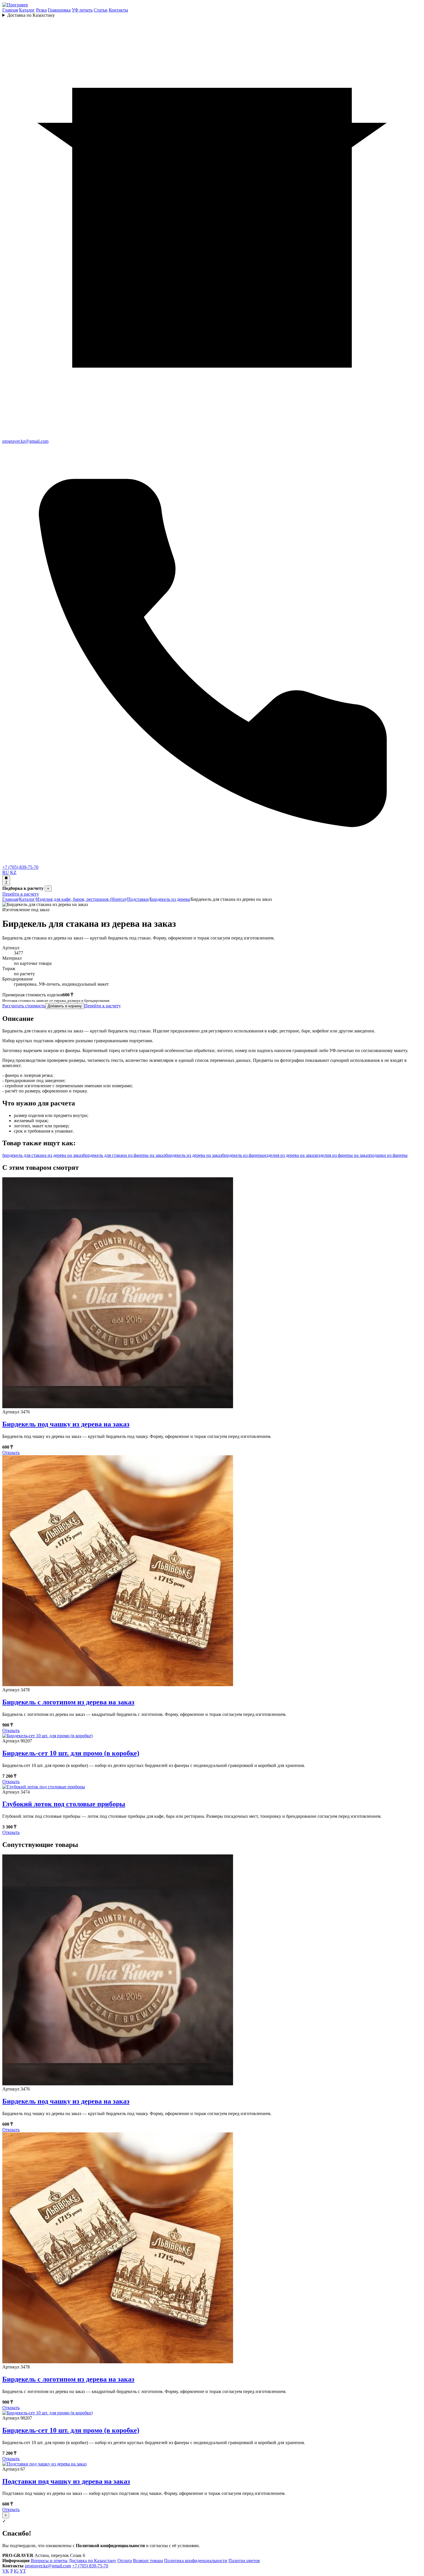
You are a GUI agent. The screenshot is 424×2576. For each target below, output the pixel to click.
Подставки (138, 899)
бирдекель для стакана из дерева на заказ (43, 1155)
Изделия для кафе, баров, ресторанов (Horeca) (81, 899)
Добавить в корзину (65, 1006)
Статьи (101, 10)
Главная (10, 10)
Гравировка (59, 10)
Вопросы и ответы (49, 2561)
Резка (41, 10)
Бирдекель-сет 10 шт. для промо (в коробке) (71, 1753)
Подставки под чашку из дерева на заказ (66, 2481)
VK (6, 2571)
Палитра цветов (244, 2561)
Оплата (125, 2561)
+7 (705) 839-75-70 (90, 2566)
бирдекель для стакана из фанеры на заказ (124, 1155)
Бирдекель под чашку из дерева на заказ (66, 1424)
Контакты (118, 10)
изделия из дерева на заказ (290, 1155)
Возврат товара (148, 2561)
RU (6, 872)
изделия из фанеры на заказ (343, 1155)
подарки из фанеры (389, 1155)
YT (23, 2571)
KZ (13, 872)
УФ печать (82, 10)
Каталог (27, 10)
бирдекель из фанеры (243, 1155)
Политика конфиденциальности (196, 2561)
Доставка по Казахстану (31, 15)
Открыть (11, 1453)
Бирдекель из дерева (170, 899)
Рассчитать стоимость (24, 1006)
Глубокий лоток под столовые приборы (64, 1804)
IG (16, 2571)
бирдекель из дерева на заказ (194, 1155)
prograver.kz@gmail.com (48, 2566)
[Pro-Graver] (15, 5)
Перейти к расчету (21, 894)
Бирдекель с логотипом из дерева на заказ (68, 1702)
